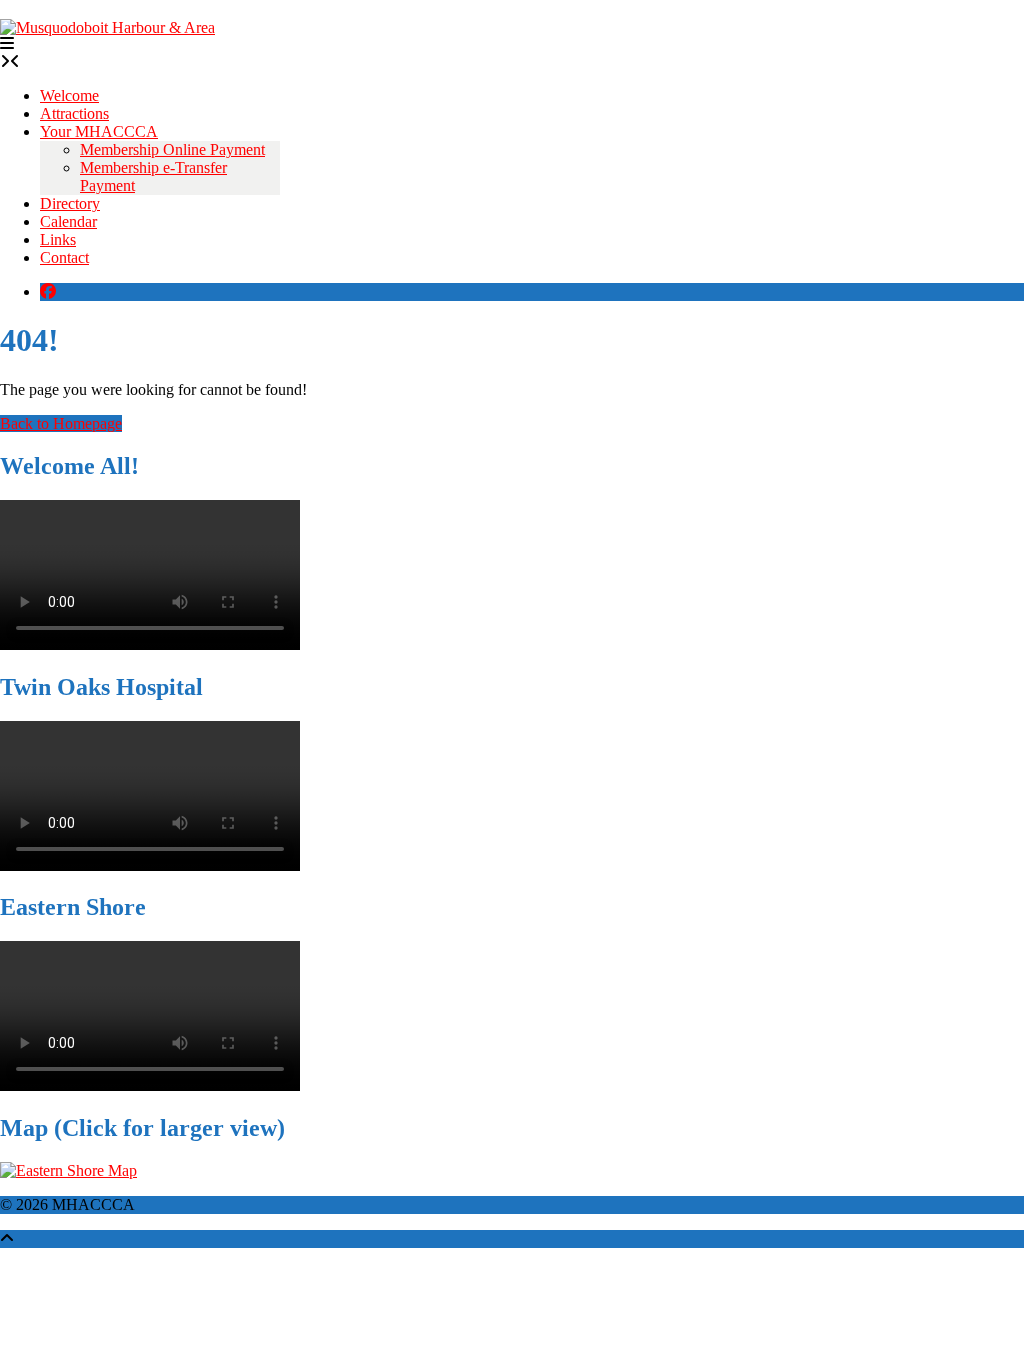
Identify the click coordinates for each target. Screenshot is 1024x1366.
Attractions (74, 113)
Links (58, 239)
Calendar (68, 221)
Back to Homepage (61, 423)
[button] (7, 43)
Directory (70, 203)
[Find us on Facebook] (48, 291)
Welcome (69, 95)
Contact (64, 257)
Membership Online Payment (172, 149)
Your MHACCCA (99, 131)
